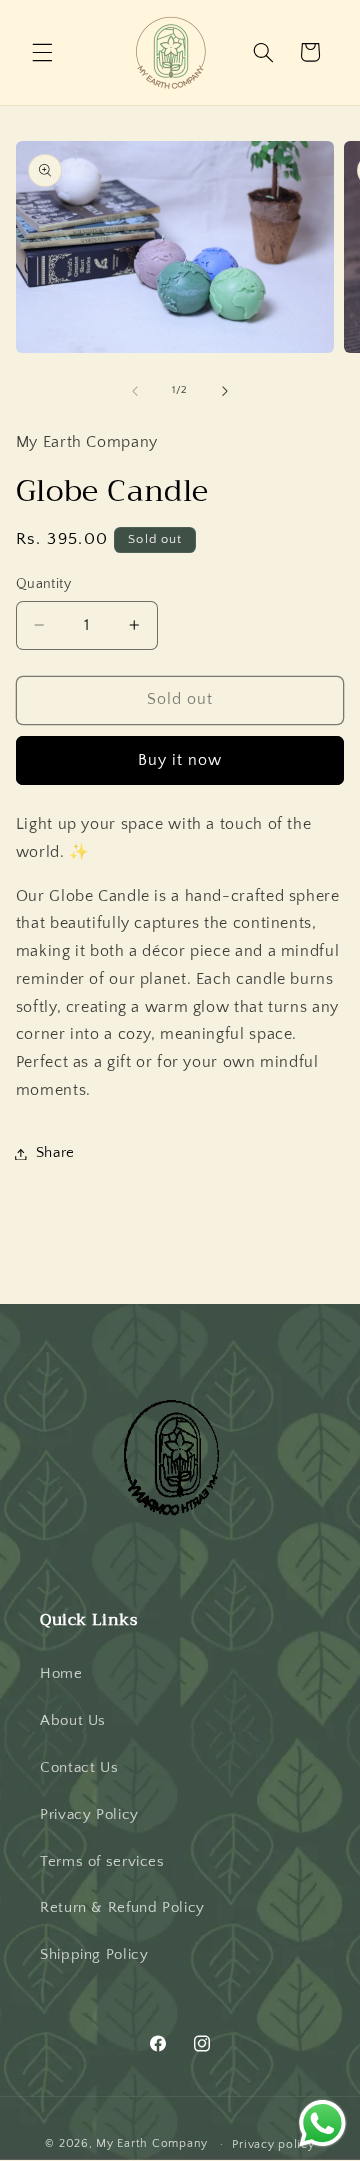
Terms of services (102, 1862)
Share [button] (55, 1153)
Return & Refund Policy (122, 1908)
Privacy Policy (89, 1815)
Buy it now (180, 760)
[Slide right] (225, 391)
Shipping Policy (94, 1955)
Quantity (43, 584)
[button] (42, 52)
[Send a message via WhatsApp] (322, 2123)
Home (61, 1674)
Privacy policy (273, 2144)
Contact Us (79, 1768)
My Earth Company (152, 2143)
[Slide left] (135, 391)
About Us (73, 1721)
